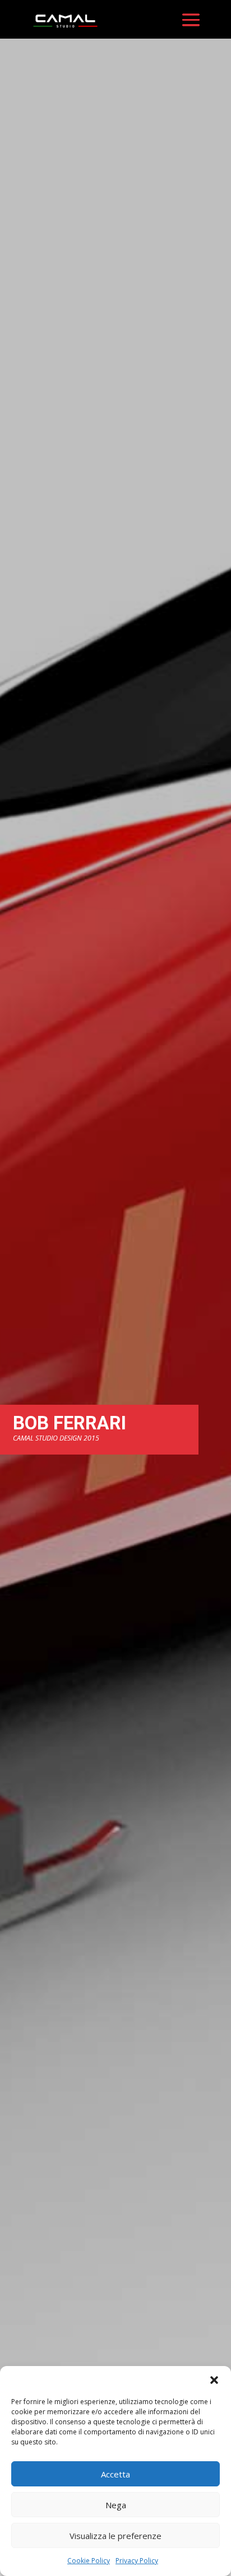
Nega (116, 2505)
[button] (214, 2380)
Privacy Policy (137, 2561)
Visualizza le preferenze (115, 2536)
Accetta (115, 2474)
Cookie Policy (89, 2561)
